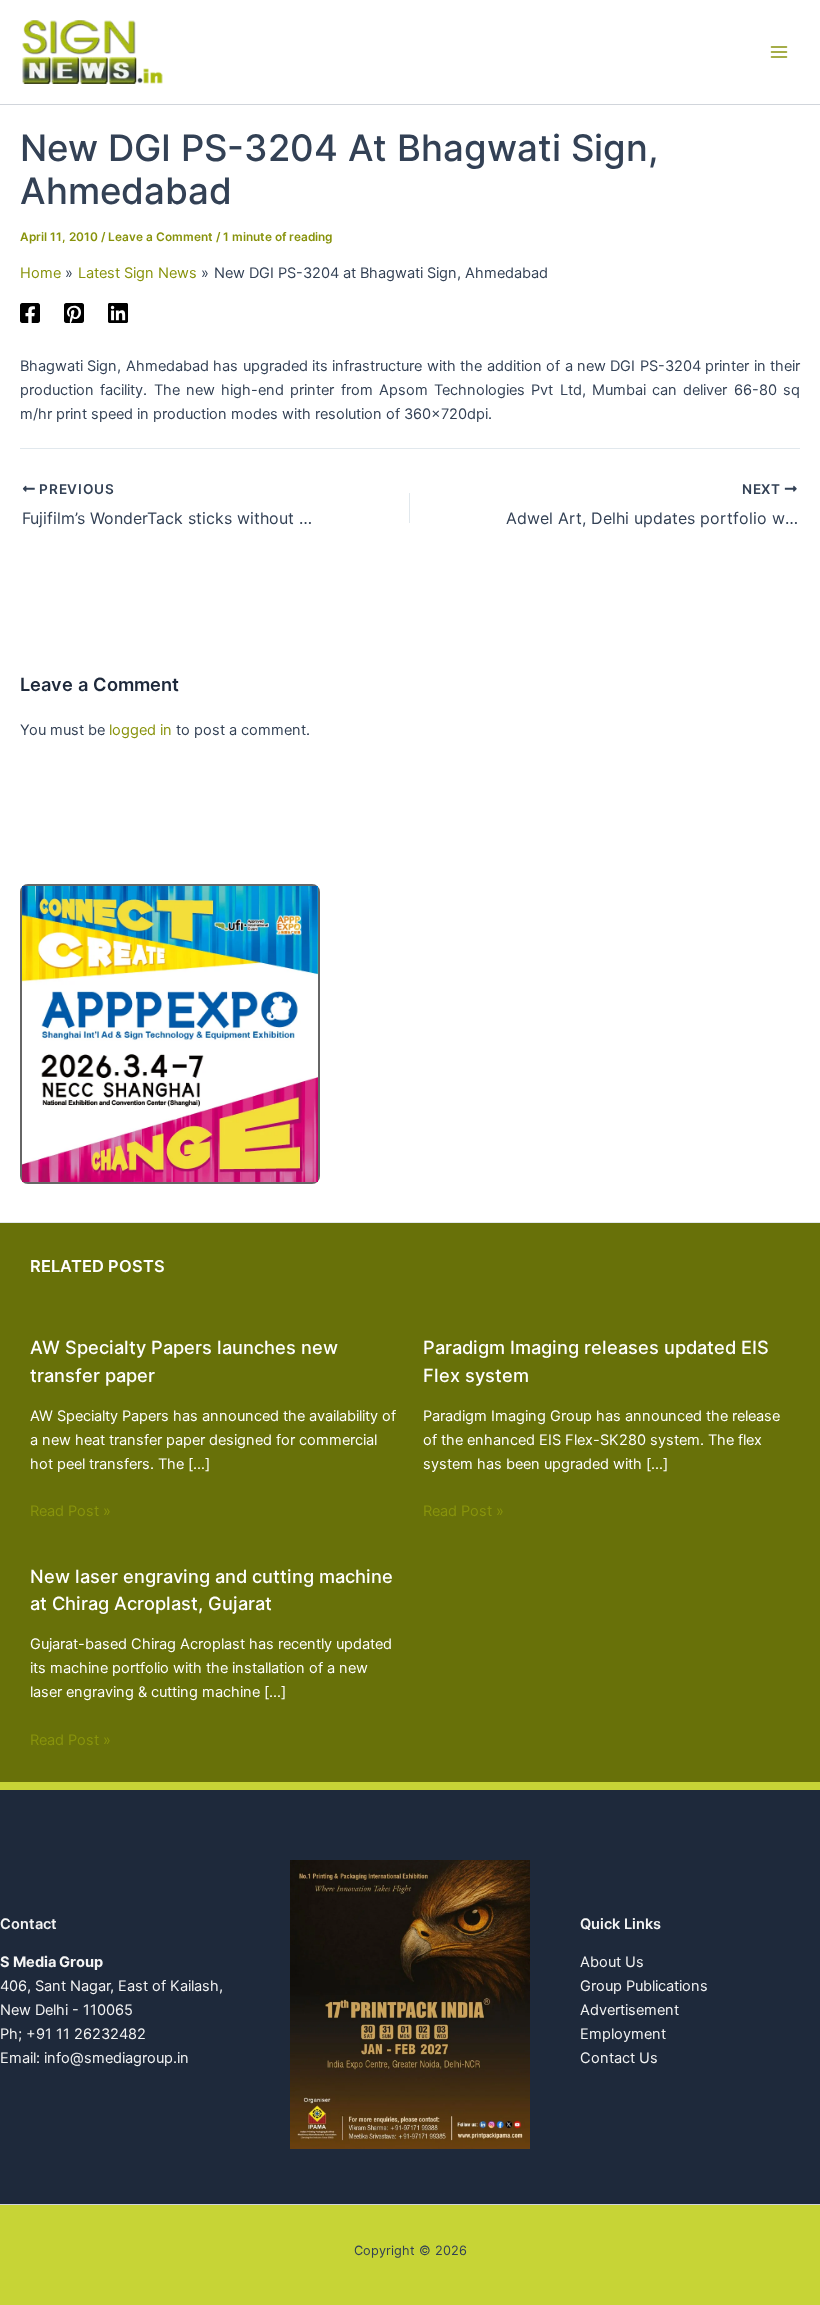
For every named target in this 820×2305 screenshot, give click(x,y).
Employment (623, 2034)
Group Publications (644, 1986)
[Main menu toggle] (779, 52)
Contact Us (619, 2058)
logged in (140, 730)
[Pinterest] (74, 313)
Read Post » (70, 1511)
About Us (612, 1962)
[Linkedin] (118, 313)
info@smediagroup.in (116, 2058)
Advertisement (629, 2010)
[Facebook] (30, 313)
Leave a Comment (160, 237)
